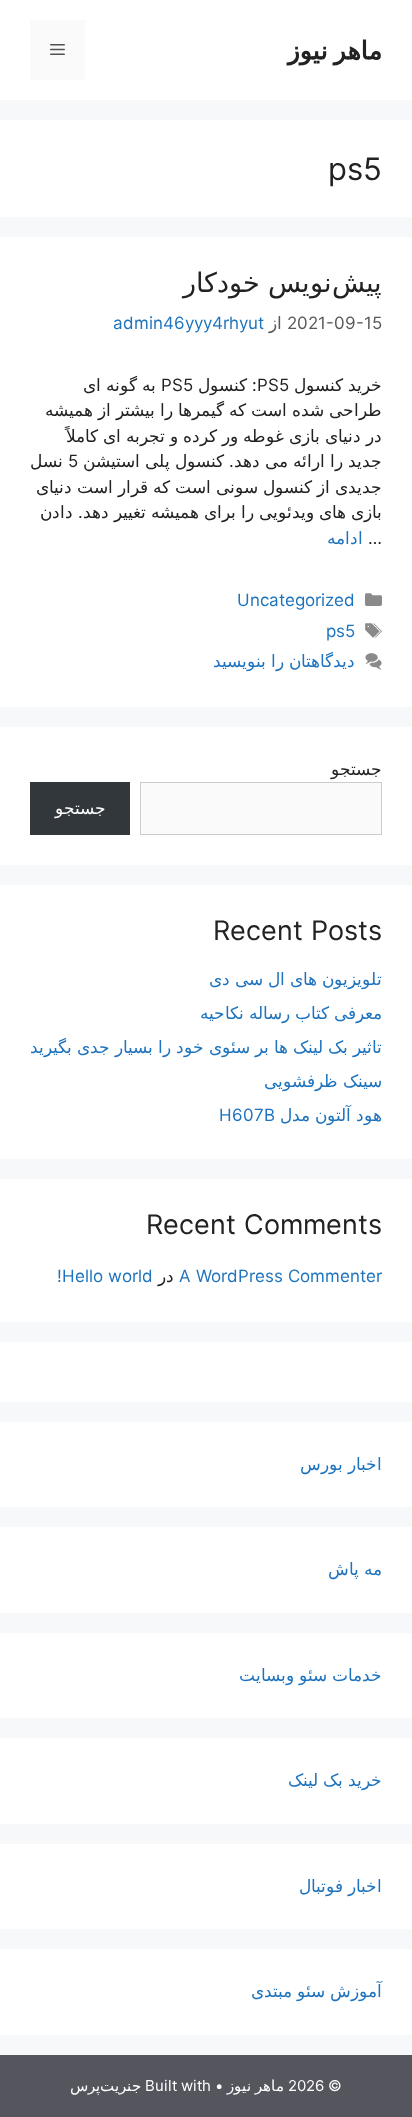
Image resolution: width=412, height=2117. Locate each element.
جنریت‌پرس (105, 2085)
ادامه (345, 538)
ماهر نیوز (335, 50)
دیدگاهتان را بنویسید (284, 661)
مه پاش (355, 1569)
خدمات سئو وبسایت (310, 1675)
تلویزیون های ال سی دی (295, 979)
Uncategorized (296, 600)
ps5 (340, 631)
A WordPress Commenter (280, 1276)
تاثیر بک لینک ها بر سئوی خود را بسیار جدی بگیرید (206, 1047)
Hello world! (105, 1276)
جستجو (356, 769)
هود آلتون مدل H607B (300, 1115)
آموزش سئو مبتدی (316, 1991)
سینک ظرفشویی (323, 1081)
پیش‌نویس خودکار (282, 282)
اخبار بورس (341, 1464)
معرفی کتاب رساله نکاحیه (291, 1013)
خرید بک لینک (335, 1780)
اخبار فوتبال (340, 1886)
